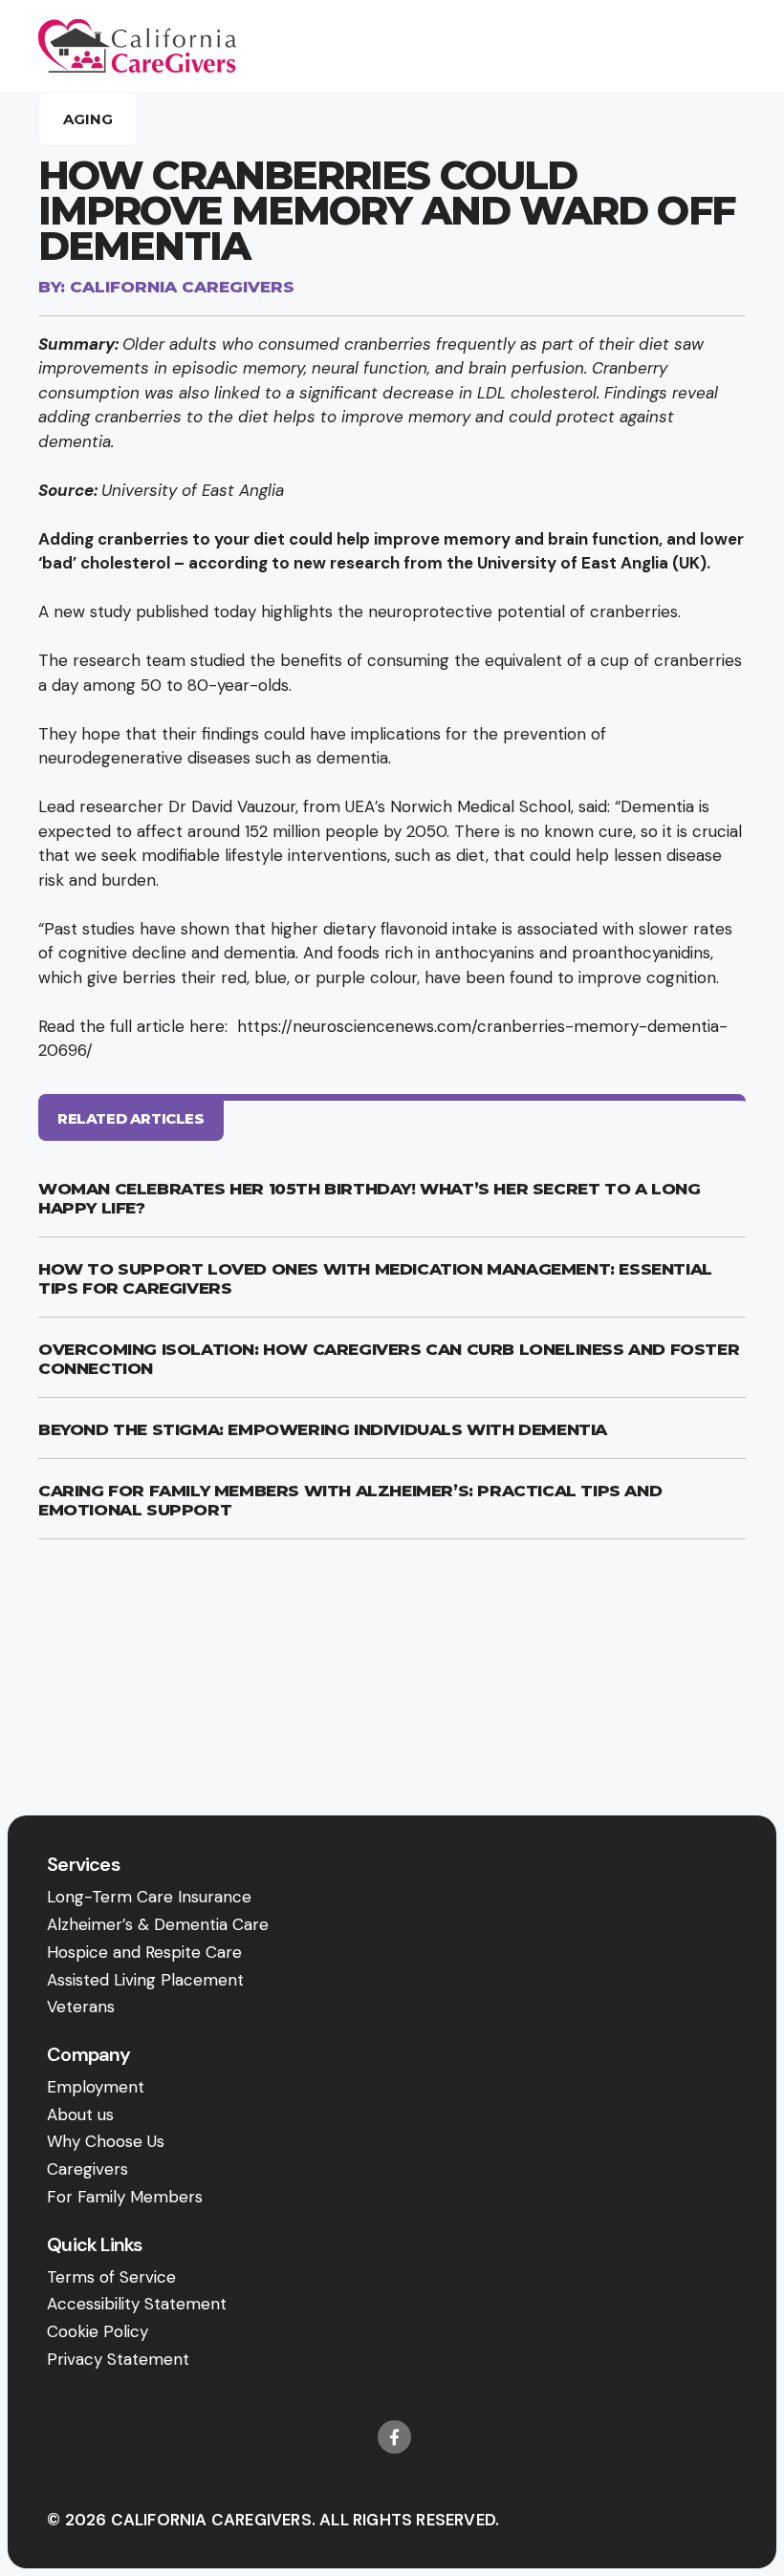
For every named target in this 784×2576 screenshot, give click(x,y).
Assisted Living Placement (145, 1980)
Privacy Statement (118, 2359)
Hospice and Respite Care (144, 1952)
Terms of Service (111, 2277)
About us (80, 2114)
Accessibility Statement (137, 2304)
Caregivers (87, 2169)
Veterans (81, 2007)
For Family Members (125, 2197)
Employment (96, 2087)
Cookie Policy (98, 2331)
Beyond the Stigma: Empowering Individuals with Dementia (323, 1429)
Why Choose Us (106, 2141)
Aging (88, 119)
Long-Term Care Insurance (149, 1897)
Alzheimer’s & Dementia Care (158, 1924)
